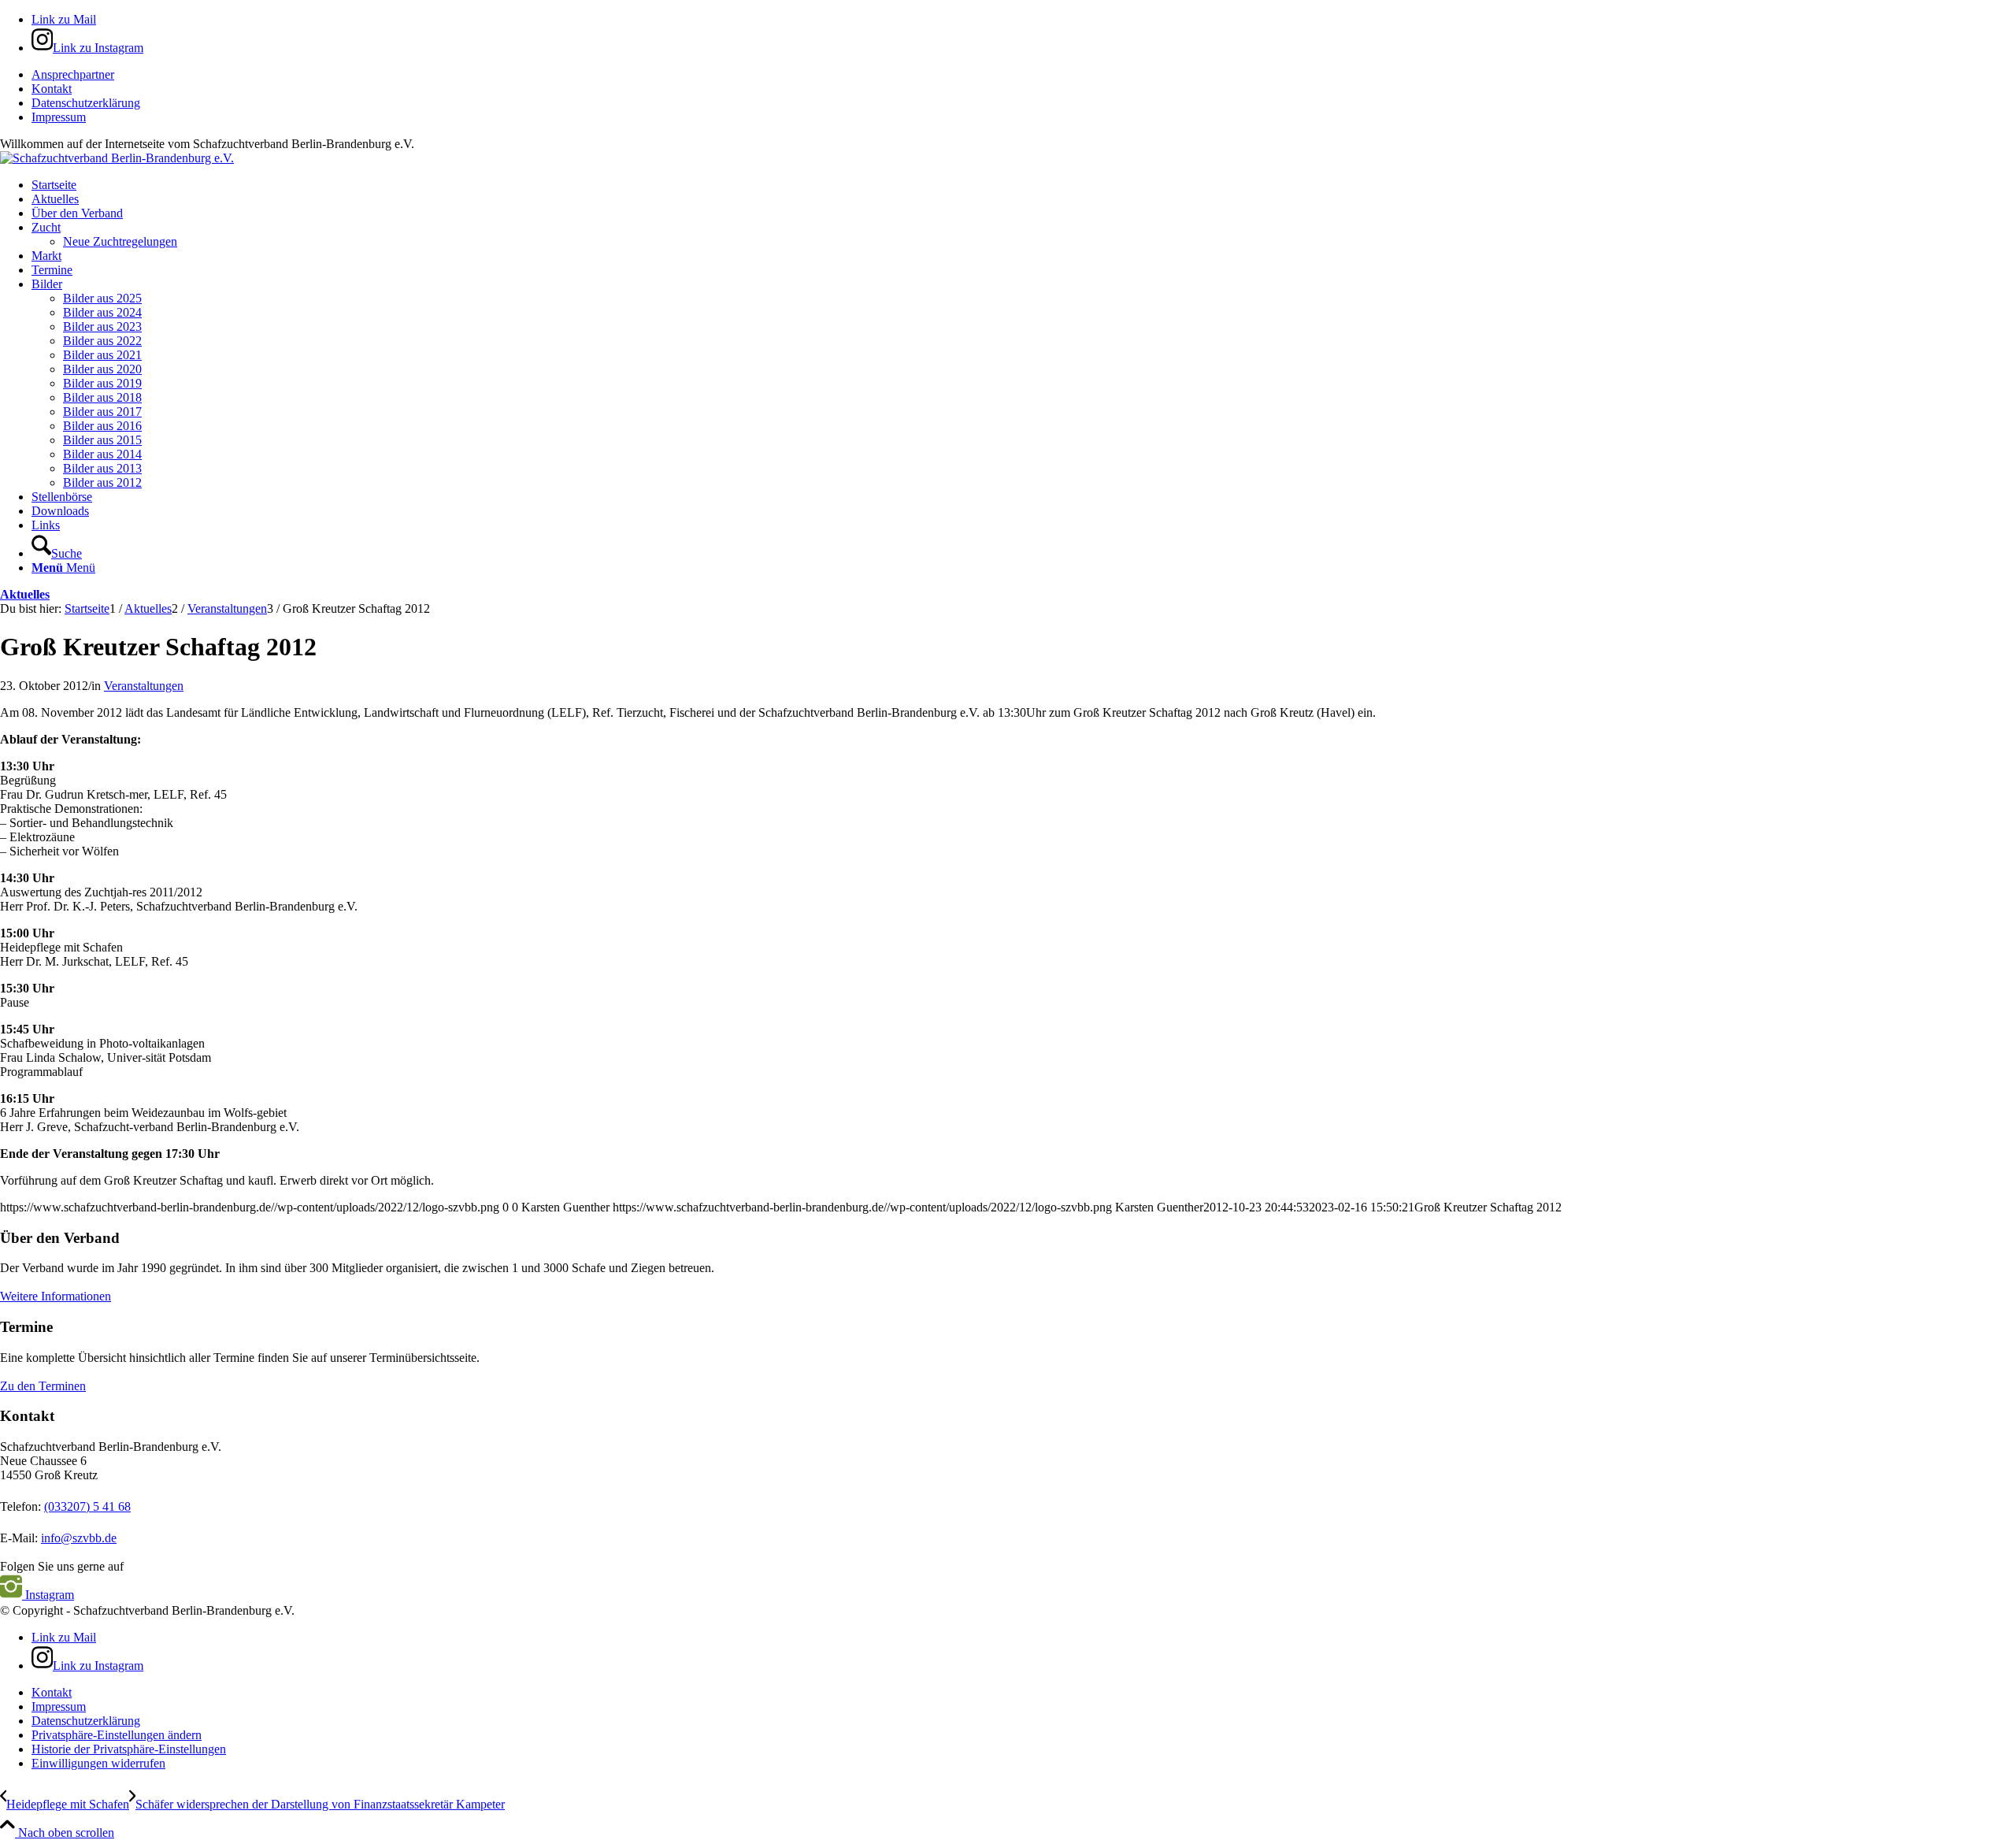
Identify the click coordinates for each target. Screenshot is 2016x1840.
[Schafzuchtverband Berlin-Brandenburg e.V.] (117, 158)
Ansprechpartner (73, 74)
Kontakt (52, 89)
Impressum (59, 117)
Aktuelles (25, 594)
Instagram (48, 1595)
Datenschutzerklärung (86, 103)
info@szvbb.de (79, 1538)
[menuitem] (1024, 75)
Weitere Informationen (56, 1296)
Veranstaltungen (144, 686)
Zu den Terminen (43, 1386)
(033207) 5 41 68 (87, 1506)
